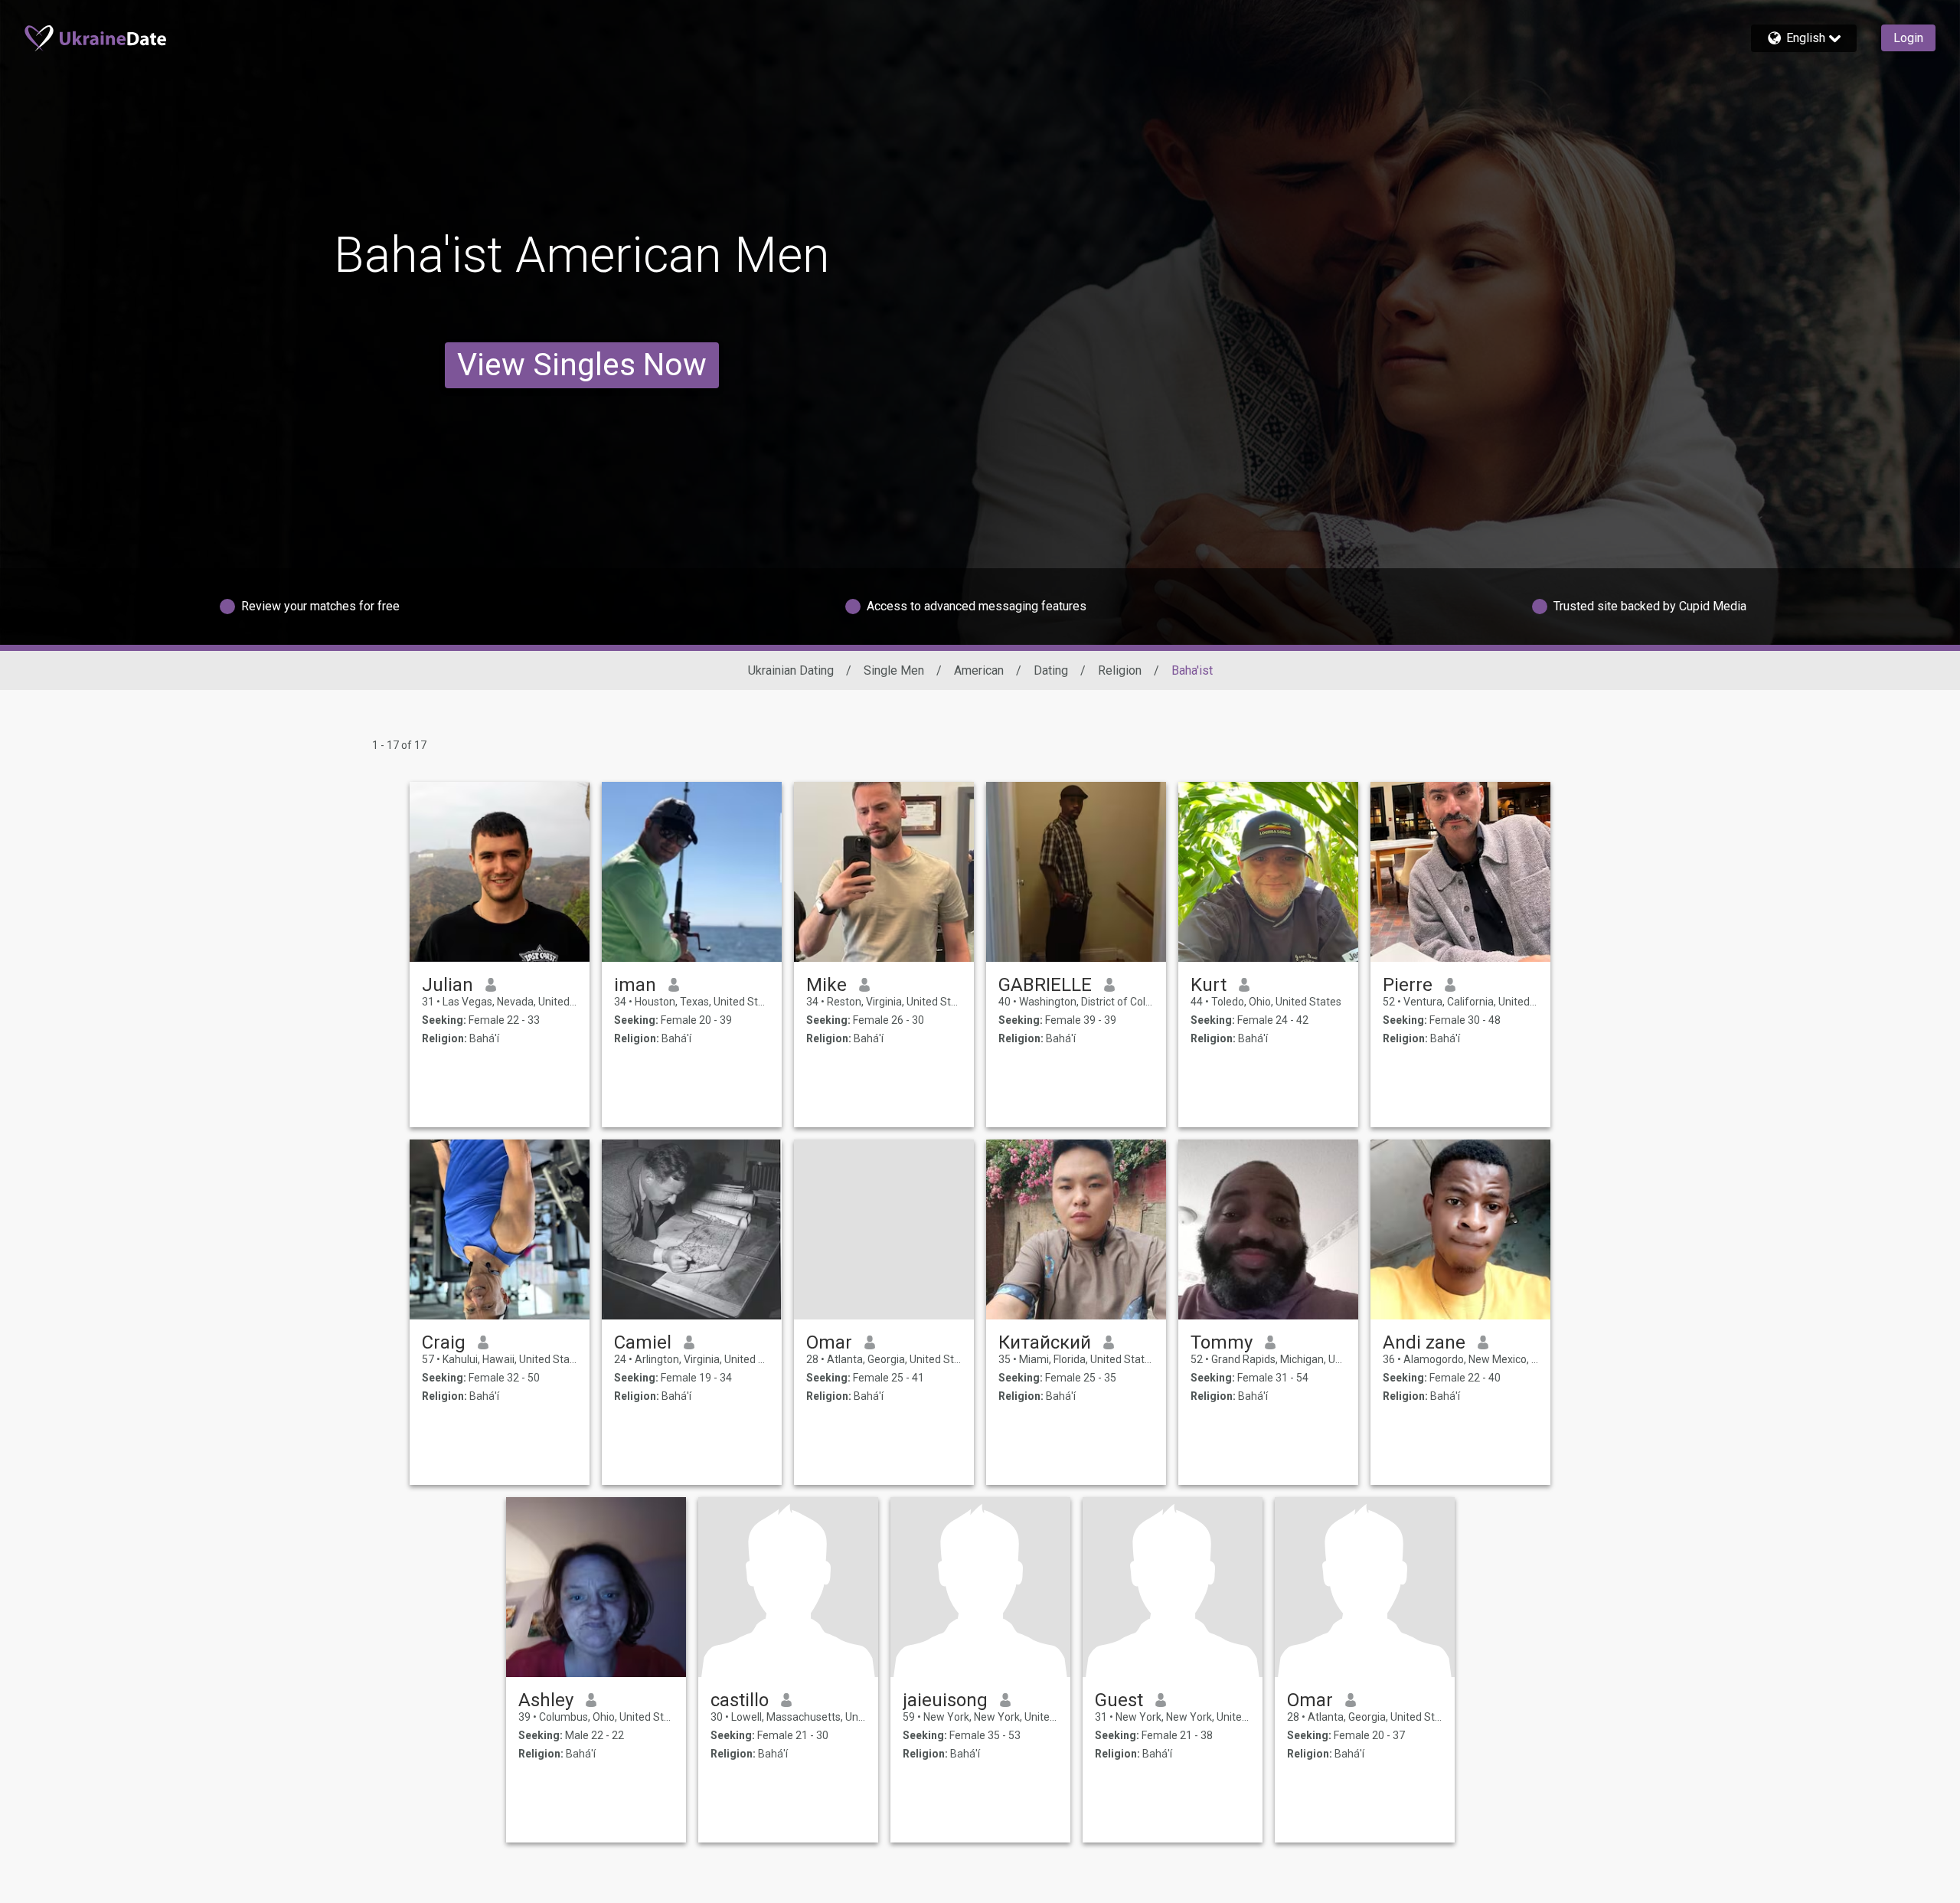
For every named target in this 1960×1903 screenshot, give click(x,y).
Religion (1120, 670)
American (979, 670)
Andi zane (1424, 1342)
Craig (444, 1342)
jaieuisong (945, 1700)
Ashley (546, 1700)
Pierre (1408, 985)
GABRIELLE (1045, 985)
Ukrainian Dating (791, 670)
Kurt (1209, 985)
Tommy (1222, 1342)
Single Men (894, 670)
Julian (448, 985)
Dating (1051, 670)
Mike (826, 985)
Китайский (1045, 1342)
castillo (740, 1700)
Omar (829, 1342)
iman (635, 985)
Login (1908, 38)
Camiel (643, 1342)
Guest (1119, 1700)
